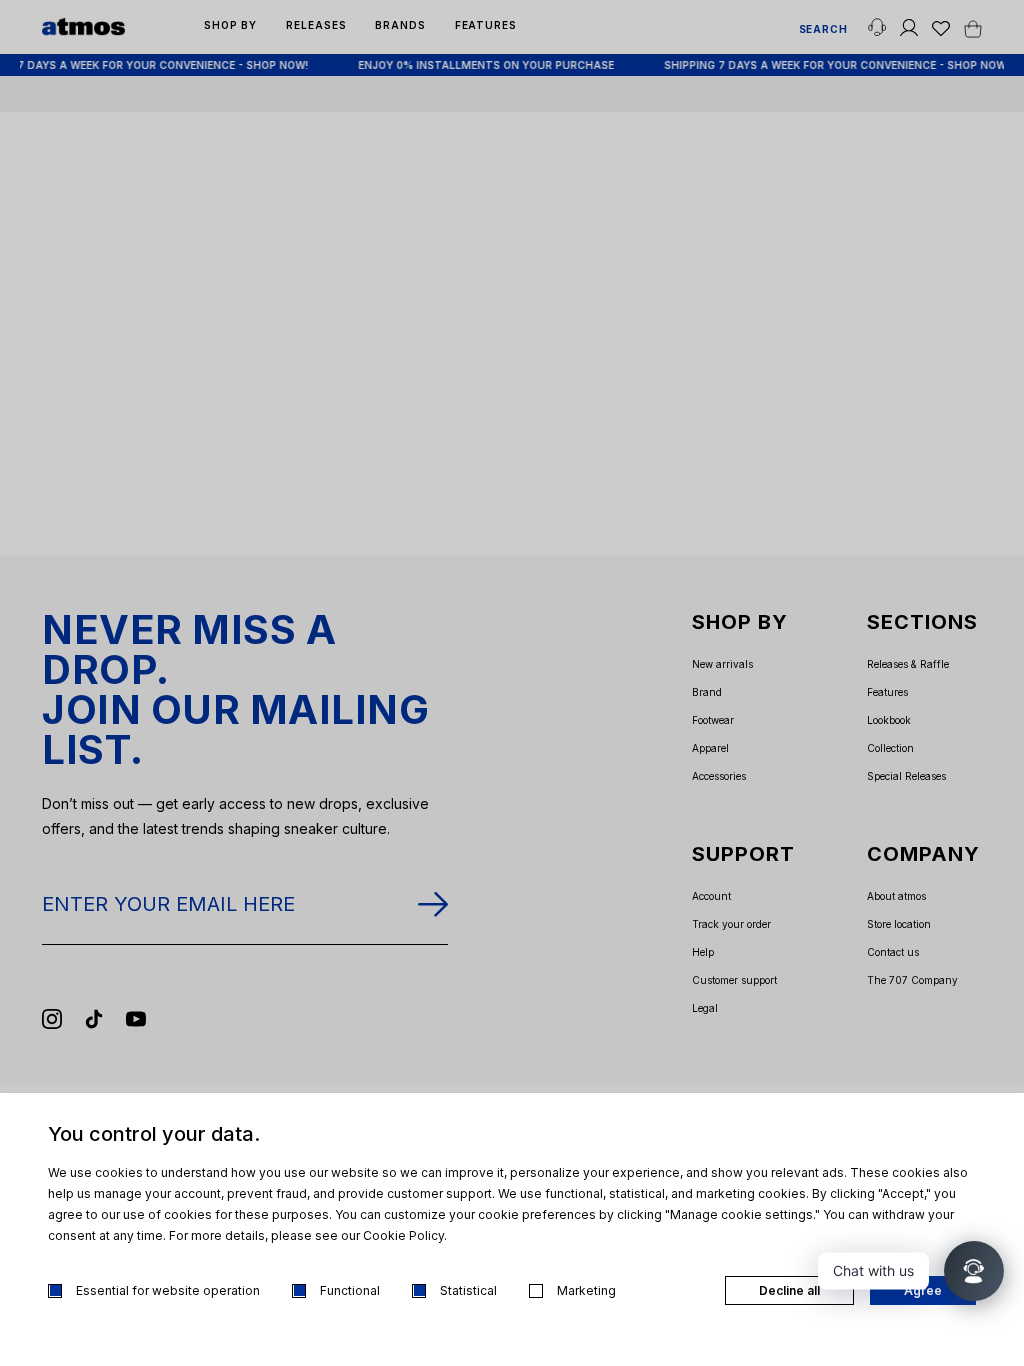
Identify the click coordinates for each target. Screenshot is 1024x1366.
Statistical (468, 1290)
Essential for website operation (168, 1290)
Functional (350, 1290)
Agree (923, 1290)
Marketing (586, 1290)
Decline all (789, 1290)
